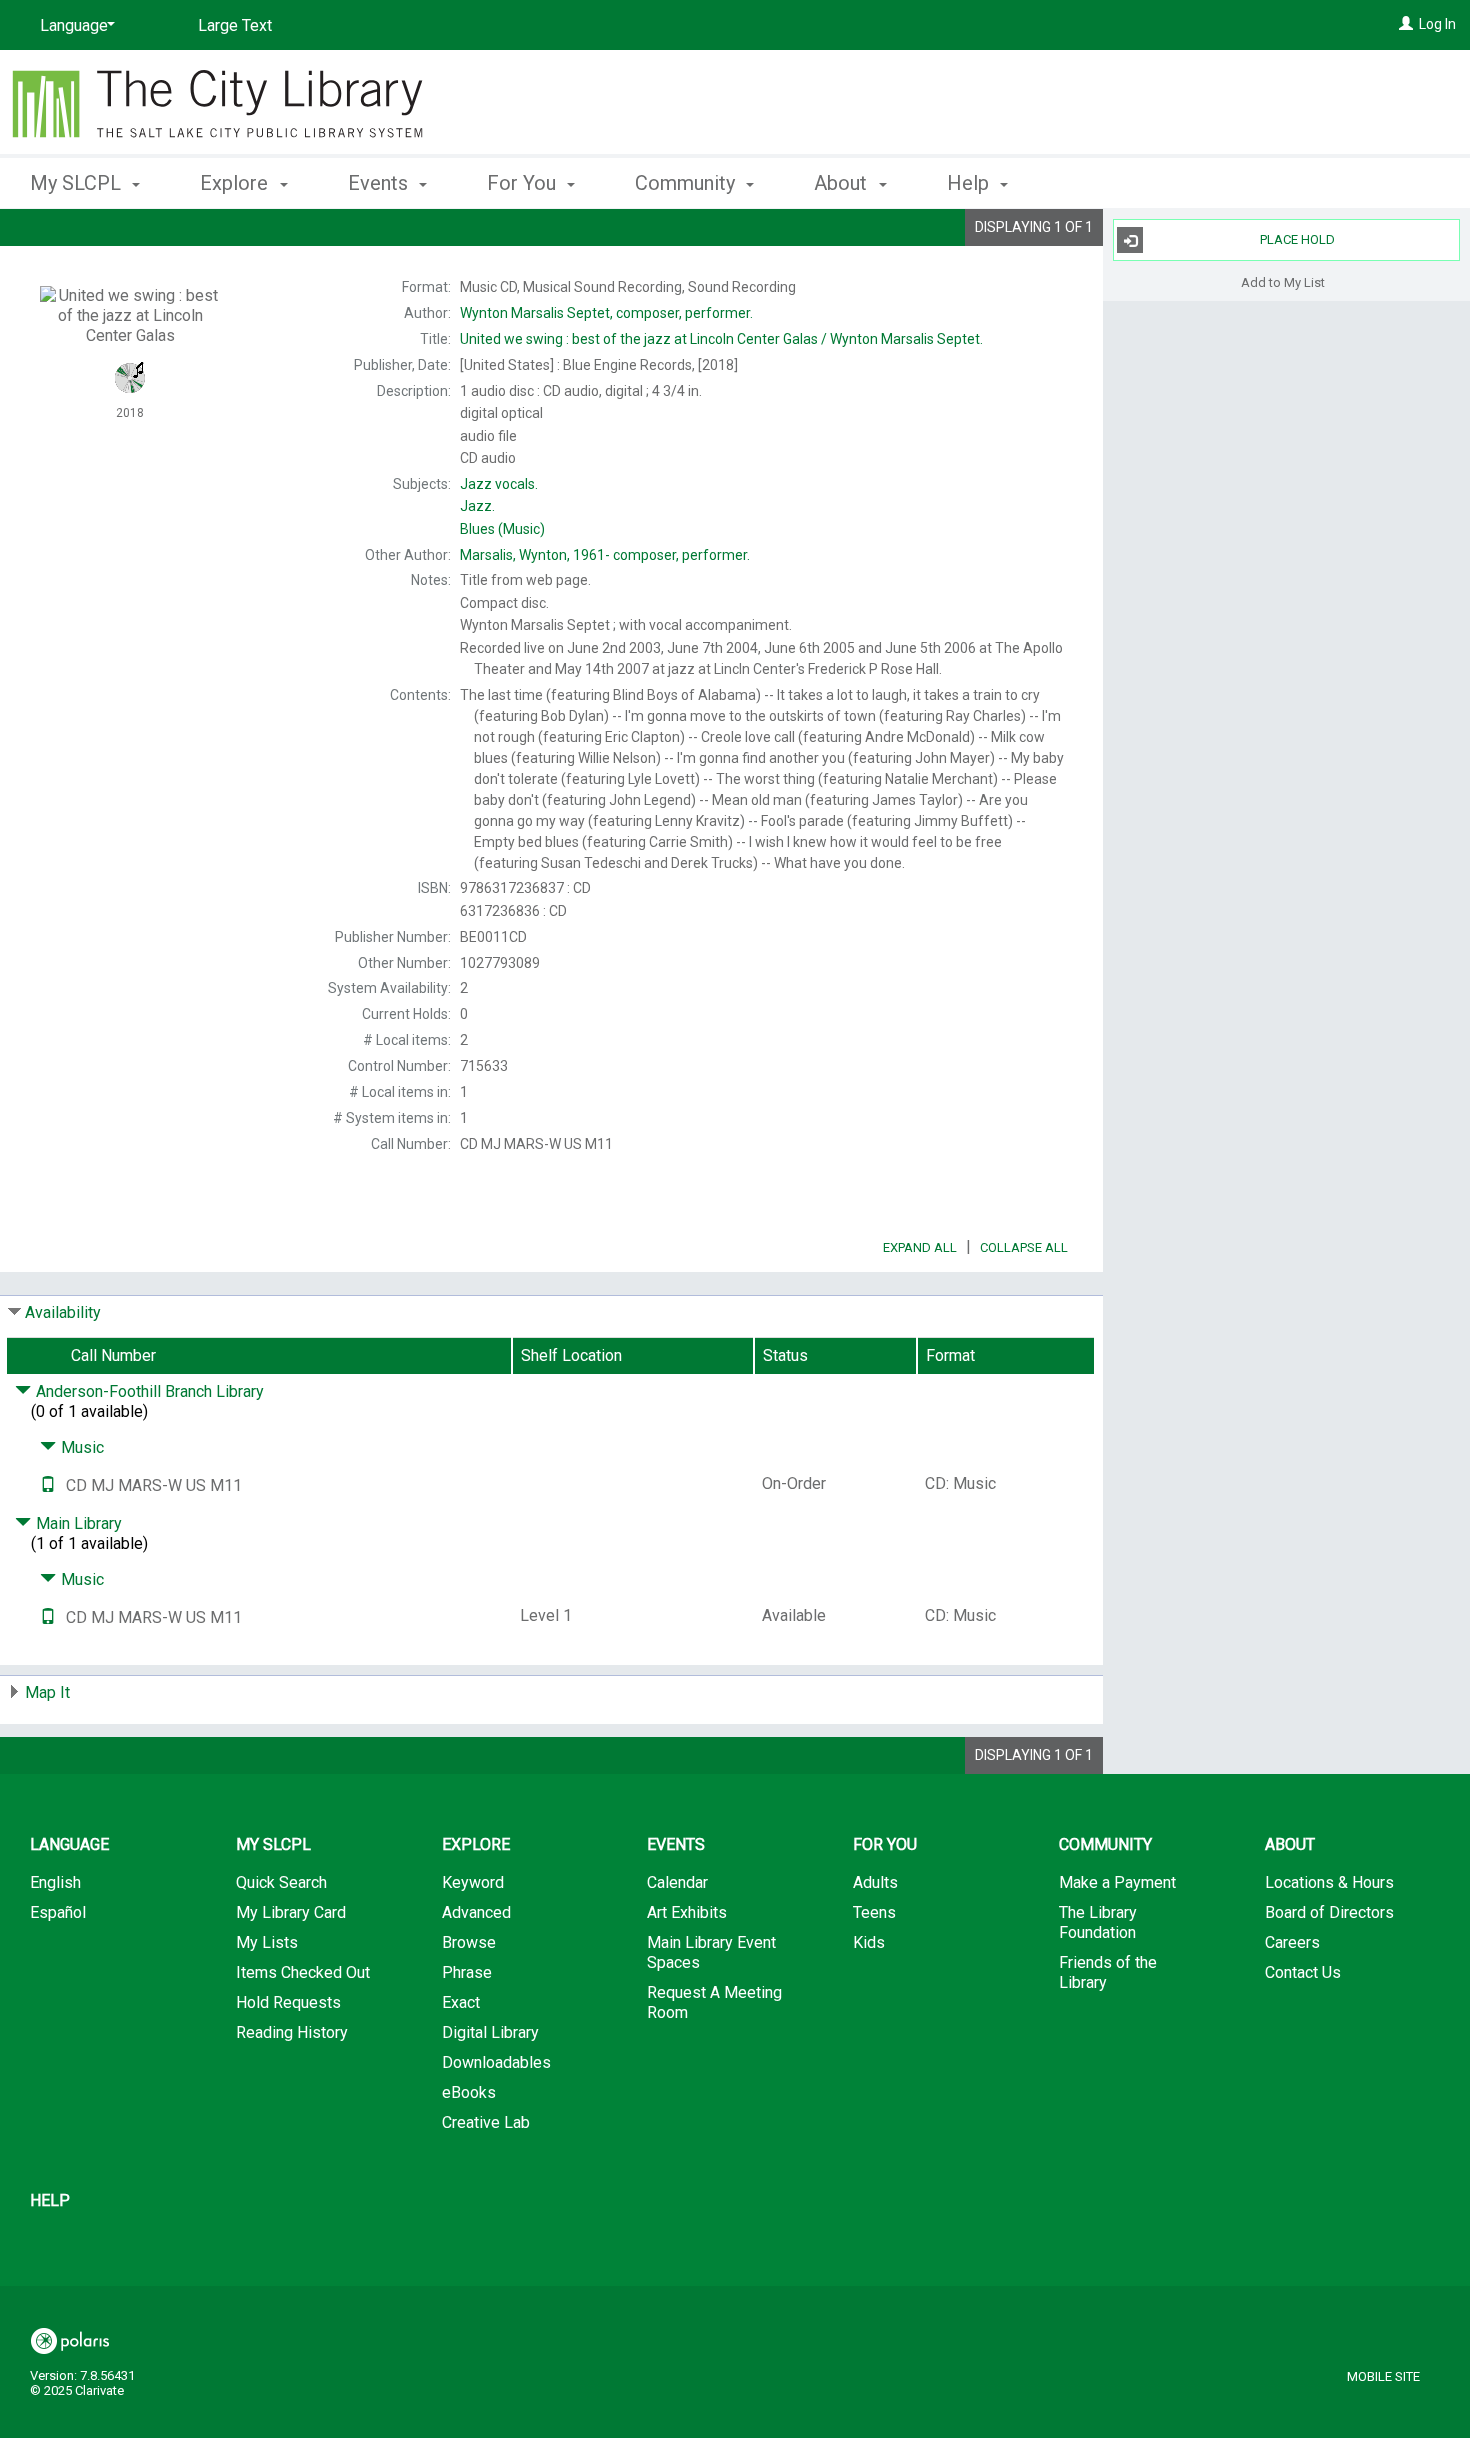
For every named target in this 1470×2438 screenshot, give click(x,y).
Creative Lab (486, 2122)
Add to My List (1283, 281)
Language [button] (69, 1844)
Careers (1292, 1942)
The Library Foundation (1098, 1922)
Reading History (292, 2032)
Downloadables (496, 2062)
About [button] (843, 183)
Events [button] (380, 183)
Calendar (677, 1882)
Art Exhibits (687, 1912)
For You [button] (524, 183)
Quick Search (281, 1882)
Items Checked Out (303, 1972)
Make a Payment (1117, 1882)
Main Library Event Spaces (711, 1952)
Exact (461, 2002)
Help (50, 2200)
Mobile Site (1383, 2376)
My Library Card (291, 1912)
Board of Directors (1329, 1912)
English (55, 1882)
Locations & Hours (1329, 1882)
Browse (469, 1942)
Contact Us (1303, 1972)
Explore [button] (236, 183)
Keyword (473, 1882)
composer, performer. (606, 313)
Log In (1437, 24)
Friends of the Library (1108, 1972)
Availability (63, 1312)
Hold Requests (288, 2002)
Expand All (920, 1247)
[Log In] (1406, 24)
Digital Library (490, 2032)
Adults (875, 1882)
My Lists (267, 1942)
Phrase (467, 1972)
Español (58, 1912)
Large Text (235, 25)
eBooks (469, 2092)
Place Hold (1297, 239)
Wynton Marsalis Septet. (721, 339)
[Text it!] (48, 1485)
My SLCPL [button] (78, 183)
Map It (47, 1692)
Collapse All (1024, 1247)
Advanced (476, 1912)
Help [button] (970, 183)
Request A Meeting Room (714, 2002)
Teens (874, 1912)
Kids (869, 1942)
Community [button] (687, 183)
